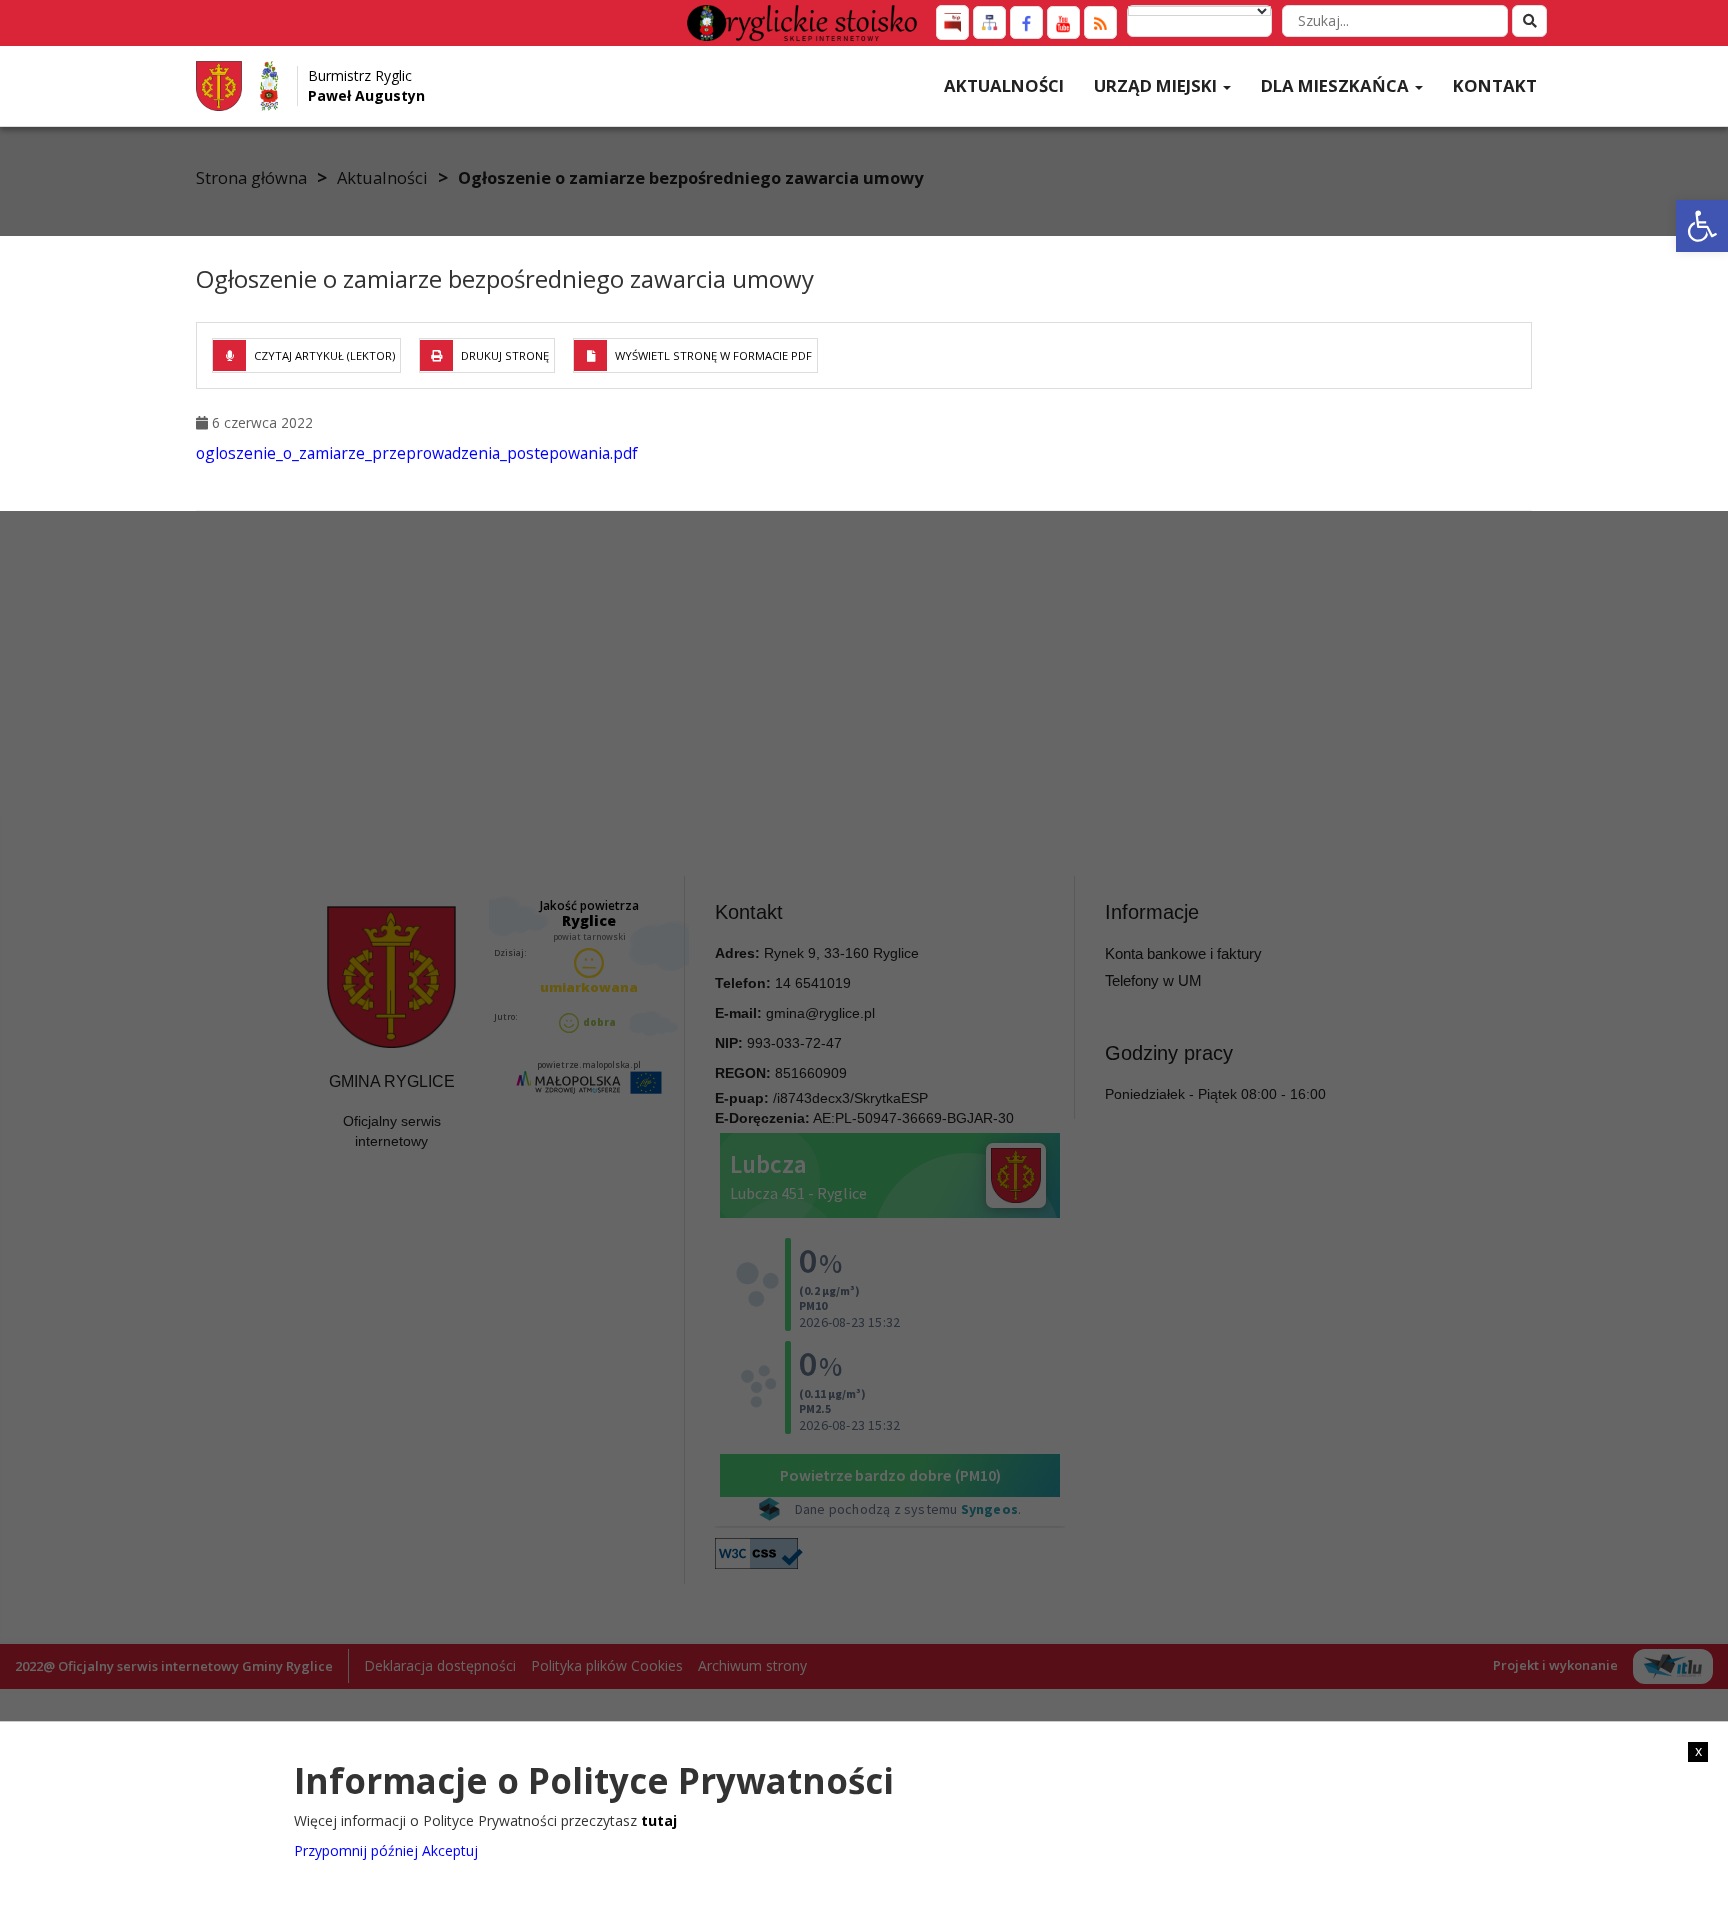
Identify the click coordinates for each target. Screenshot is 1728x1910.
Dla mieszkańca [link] (1337, 85)
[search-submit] (1529, 21)
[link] (1702, 226)
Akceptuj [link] (450, 1849)
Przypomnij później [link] (356, 1849)
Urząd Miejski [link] (1157, 85)
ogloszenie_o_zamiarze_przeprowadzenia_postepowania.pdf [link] (417, 453)
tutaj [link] (659, 1819)
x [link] (1698, 1751)
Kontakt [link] (1495, 85)
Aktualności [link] (1004, 85)
